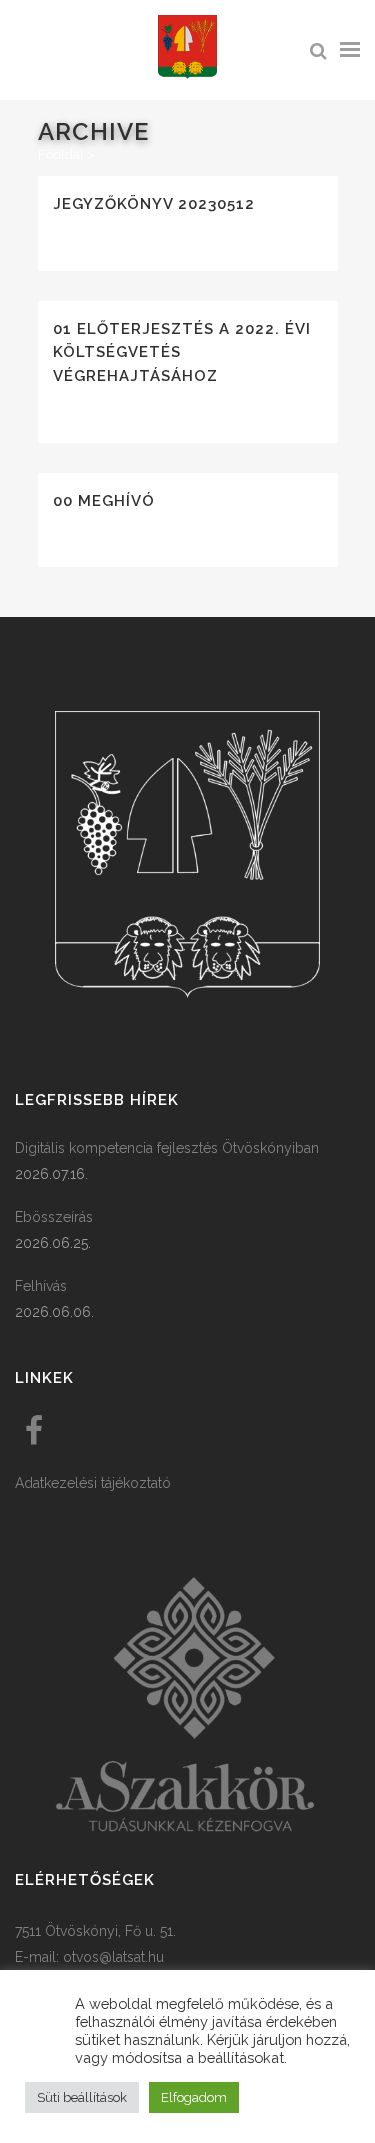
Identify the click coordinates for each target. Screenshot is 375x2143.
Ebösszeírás (54, 1217)
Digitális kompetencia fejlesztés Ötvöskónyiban (167, 1148)
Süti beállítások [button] (82, 2097)
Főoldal (61, 154)
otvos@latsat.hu (113, 1957)
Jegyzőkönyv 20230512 (154, 204)
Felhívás (41, 1286)
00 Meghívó (104, 501)
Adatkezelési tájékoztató (93, 1483)
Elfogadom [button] (194, 2097)
